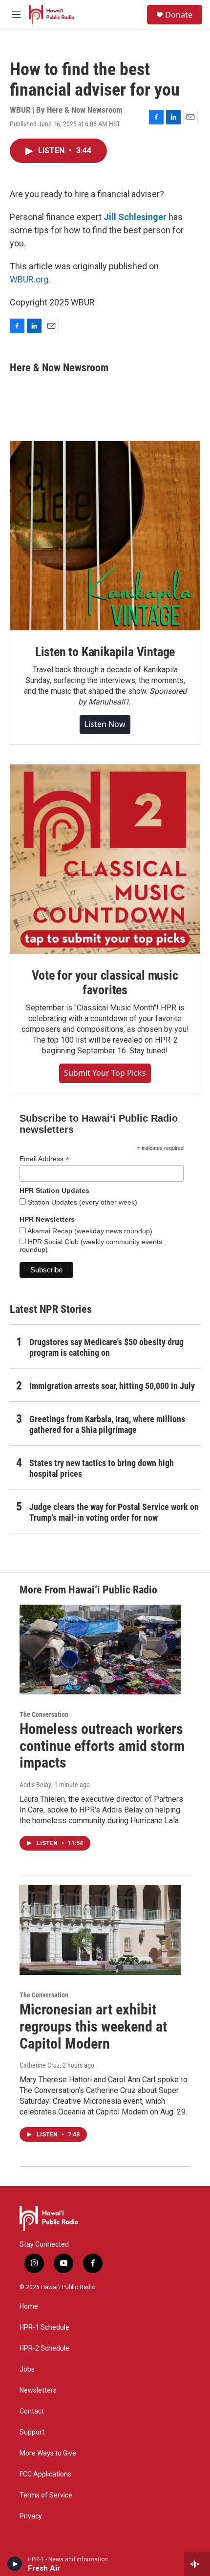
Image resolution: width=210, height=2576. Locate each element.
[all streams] (197, 2564)
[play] (15, 2564)
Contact (32, 2411)
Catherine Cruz (40, 2065)
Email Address (44, 1159)
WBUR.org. (30, 279)
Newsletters (38, 2390)
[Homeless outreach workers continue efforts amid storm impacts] (100, 1650)
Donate (179, 15)
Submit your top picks (105, 1073)
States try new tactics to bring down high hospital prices (102, 1468)
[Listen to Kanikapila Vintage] (105, 536)
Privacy (31, 2516)
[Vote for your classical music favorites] (105, 859)
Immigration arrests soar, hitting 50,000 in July (112, 1386)
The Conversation (44, 1714)
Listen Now (105, 724)
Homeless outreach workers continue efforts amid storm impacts (102, 1746)
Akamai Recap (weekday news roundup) (89, 1231)
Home (29, 2306)
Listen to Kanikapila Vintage (105, 652)
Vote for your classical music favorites (105, 983)
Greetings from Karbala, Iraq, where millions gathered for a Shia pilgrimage (107, 1424)
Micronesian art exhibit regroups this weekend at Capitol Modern (93, 2026)
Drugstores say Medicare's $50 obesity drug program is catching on (106, 1347)
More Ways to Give (48, 2453)
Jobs (27, 2369)
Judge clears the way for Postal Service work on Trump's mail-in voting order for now (114, 1512)
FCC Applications (45, 2474)
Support (32, 2432)
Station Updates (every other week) (82, 1202)
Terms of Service (46, 2495)
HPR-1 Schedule (44, 2327)
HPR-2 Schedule (44, 2348)
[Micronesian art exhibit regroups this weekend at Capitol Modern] (100, 1930)
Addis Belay (35, 1785)
